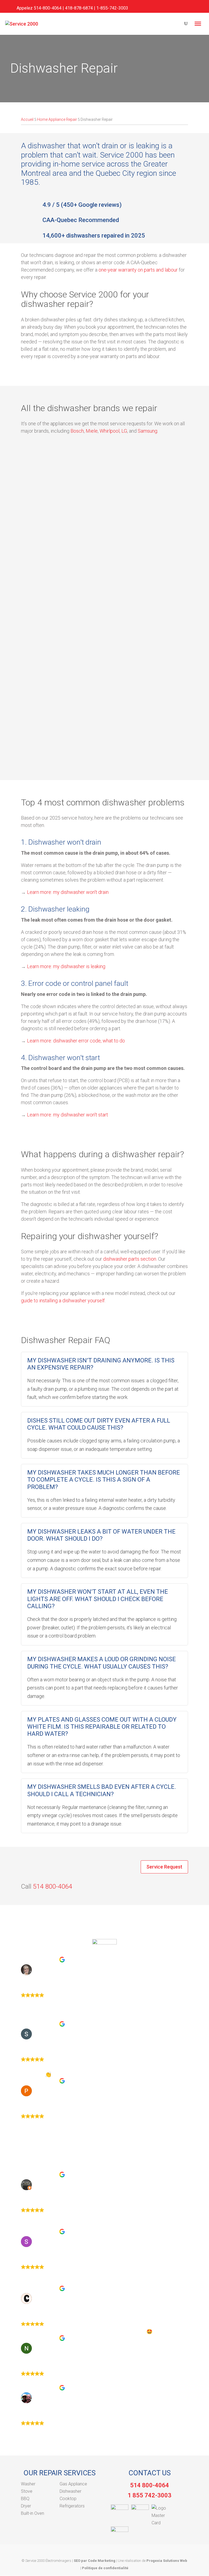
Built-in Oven (33, 2513)
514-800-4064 (48, 8)
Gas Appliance (73, 2484)
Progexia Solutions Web (167, 2561)
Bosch (77, 431)
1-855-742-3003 (112, 8)
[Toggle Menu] (198, 24)
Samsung (147, 431)
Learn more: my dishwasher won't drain (68, 892)
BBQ (25, 2499)
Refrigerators (72, 2506)
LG (124, 431)
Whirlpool (110, 431)
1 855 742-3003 (150, 2495)
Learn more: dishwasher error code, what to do (76, 1041)
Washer (28, 2484)
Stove (27, 2491)
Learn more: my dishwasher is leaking (66, 966)
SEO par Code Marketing (95, 2561)
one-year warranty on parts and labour (138, 270)
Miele (92, 431)
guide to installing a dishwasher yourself (63, 1301)
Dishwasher (70, 2491)
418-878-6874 (79, 8)
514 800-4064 (53, 1886)
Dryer (26, 2506)
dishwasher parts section (130, 1259)
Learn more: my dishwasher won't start (67, 1115)
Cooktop (68, 2499)
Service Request (164, 1867)
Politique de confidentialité (105, 2568)
